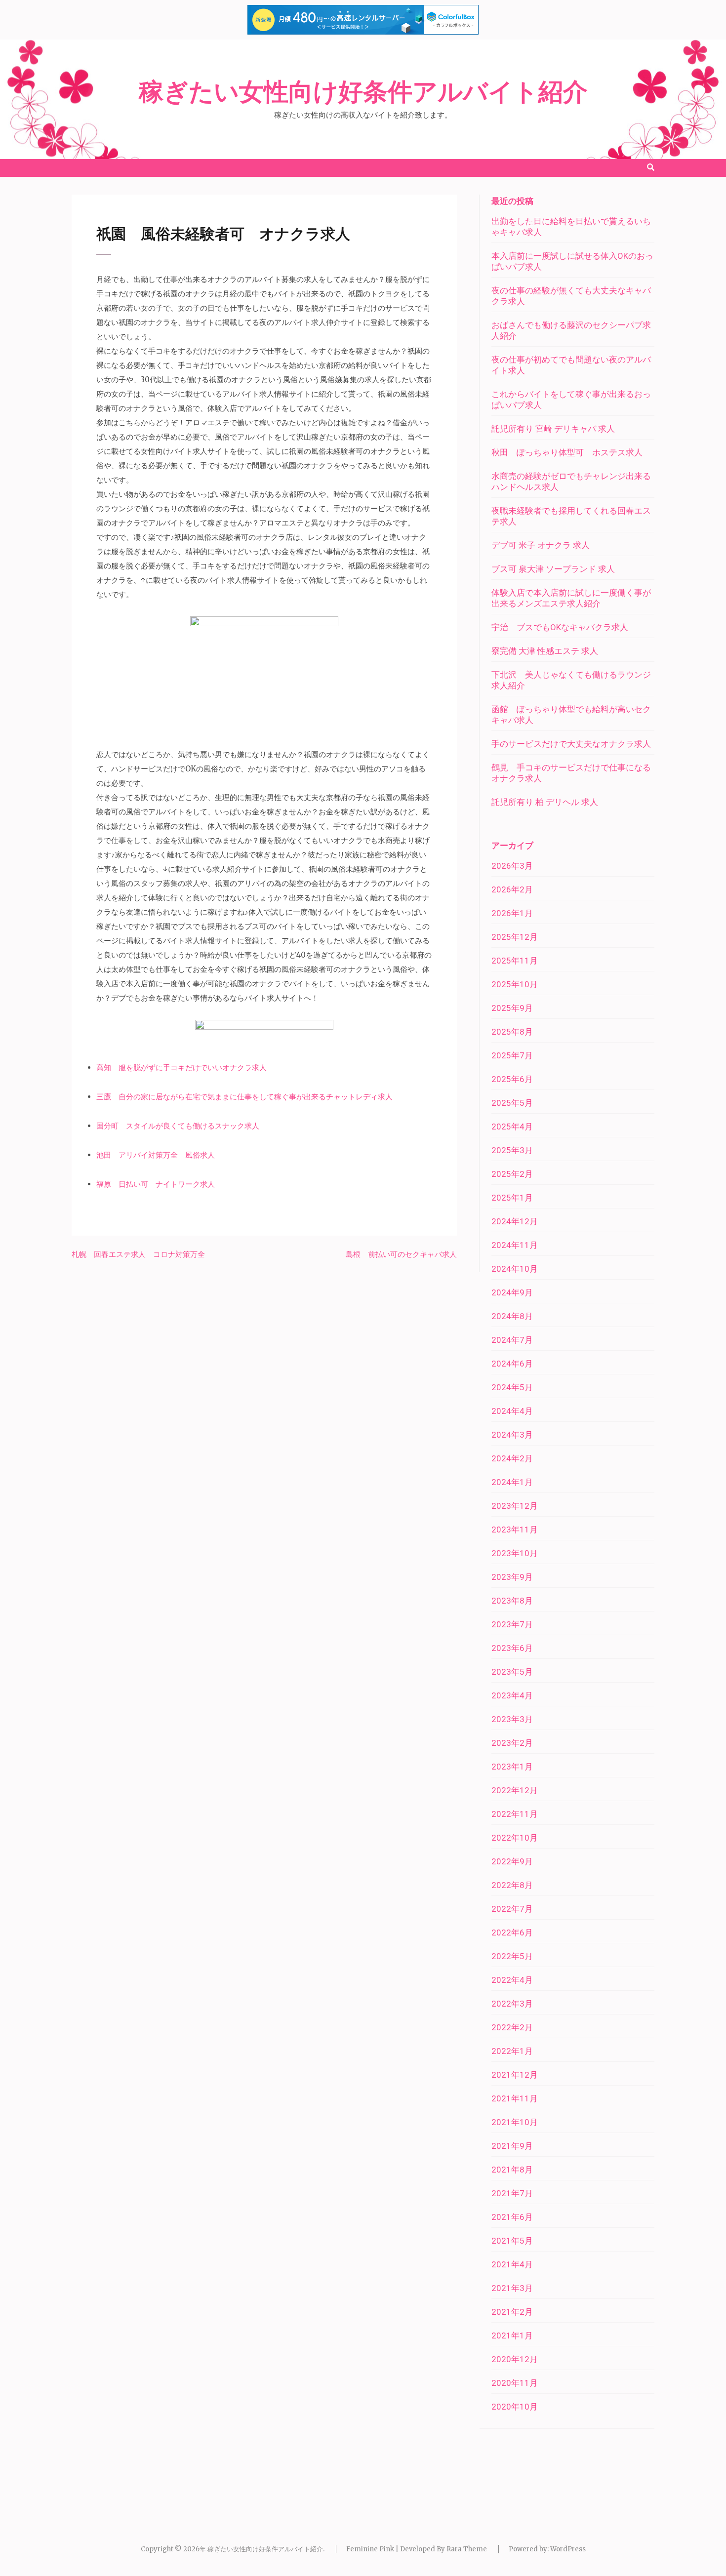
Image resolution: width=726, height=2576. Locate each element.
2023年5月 (512, 1672)
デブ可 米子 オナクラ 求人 (541, 545)
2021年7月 (512, 2193)
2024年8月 (512, 1316)
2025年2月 (512, 1174)
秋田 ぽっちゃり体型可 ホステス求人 (567, 452)
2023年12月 (515, 1506)
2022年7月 (512, 1909)
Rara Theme (467, 2549)
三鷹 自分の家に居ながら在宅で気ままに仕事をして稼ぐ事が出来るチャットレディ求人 (244, 1097)
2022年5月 (512, 1956)
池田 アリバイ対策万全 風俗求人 (156, 1155)
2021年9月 (512, 2146)
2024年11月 (515, 1245)
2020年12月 (515, 2359)
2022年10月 (515, 1838)
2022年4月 (512, 1980)
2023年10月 (515, 1553)
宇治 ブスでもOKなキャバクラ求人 (560, 627)
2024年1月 (512, 1482)
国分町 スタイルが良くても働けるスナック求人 (178, 1126)
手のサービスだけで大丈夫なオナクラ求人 (571, 744)
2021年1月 (512, 2335)
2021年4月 (512, 2264)
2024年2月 (512, 1458)
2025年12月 (515, 937)
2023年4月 (512, 1695)
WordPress (568, 2549)
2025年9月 (512, 1008)
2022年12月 (515, 1790)
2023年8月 (512, 1601)
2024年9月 (512, 1292)
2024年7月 (512, 1340)
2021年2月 (512, 2312)
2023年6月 (512, 1648)
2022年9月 (512, 1861)
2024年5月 (512, 1387)
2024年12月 (515, 1221)
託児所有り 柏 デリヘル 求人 (545, 802)
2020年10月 (515, 2407)
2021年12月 (515, 2075)
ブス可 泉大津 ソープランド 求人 (553, 569)
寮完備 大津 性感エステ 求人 (545, 651)
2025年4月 (512, 1127)
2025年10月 (515, 984)
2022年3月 (512, 2004)
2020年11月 (515, 2383)
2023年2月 (512, 1743)
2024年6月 (512, 1364)
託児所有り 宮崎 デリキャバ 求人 (553, 429)
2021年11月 (515, 2098)
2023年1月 (512, 1767)
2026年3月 (512, 866)
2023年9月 (512, 1577)
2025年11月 (515, 961)
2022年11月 (515, 1814)
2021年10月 (515, 2122)
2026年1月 (512, 913)
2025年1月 (512, 1198)
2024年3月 (512, 1435)
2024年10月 (515, 1269)
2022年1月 (512, 2051)
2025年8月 (512, 1032)
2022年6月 (512, 1932)
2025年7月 (512, 1055)
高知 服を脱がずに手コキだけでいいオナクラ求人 (181, 1067)
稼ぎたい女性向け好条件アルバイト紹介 (363, 92)
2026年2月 (512, 889)
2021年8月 (512, 2170)
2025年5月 (512, 1103)
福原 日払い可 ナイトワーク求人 (156, 1184)
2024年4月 (512, 1411)
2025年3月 (512, 1150)
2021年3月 (512, 2288)
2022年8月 (512, 1885)
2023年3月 (512, 1719)
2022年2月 (512, 2027)
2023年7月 (512, 1624)
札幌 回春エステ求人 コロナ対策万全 (138, 1254)
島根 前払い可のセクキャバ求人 (401, 1254)
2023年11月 (515, 1529)
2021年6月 (512, 2217)
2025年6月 (512, 1079)
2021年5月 (512, 2241)
